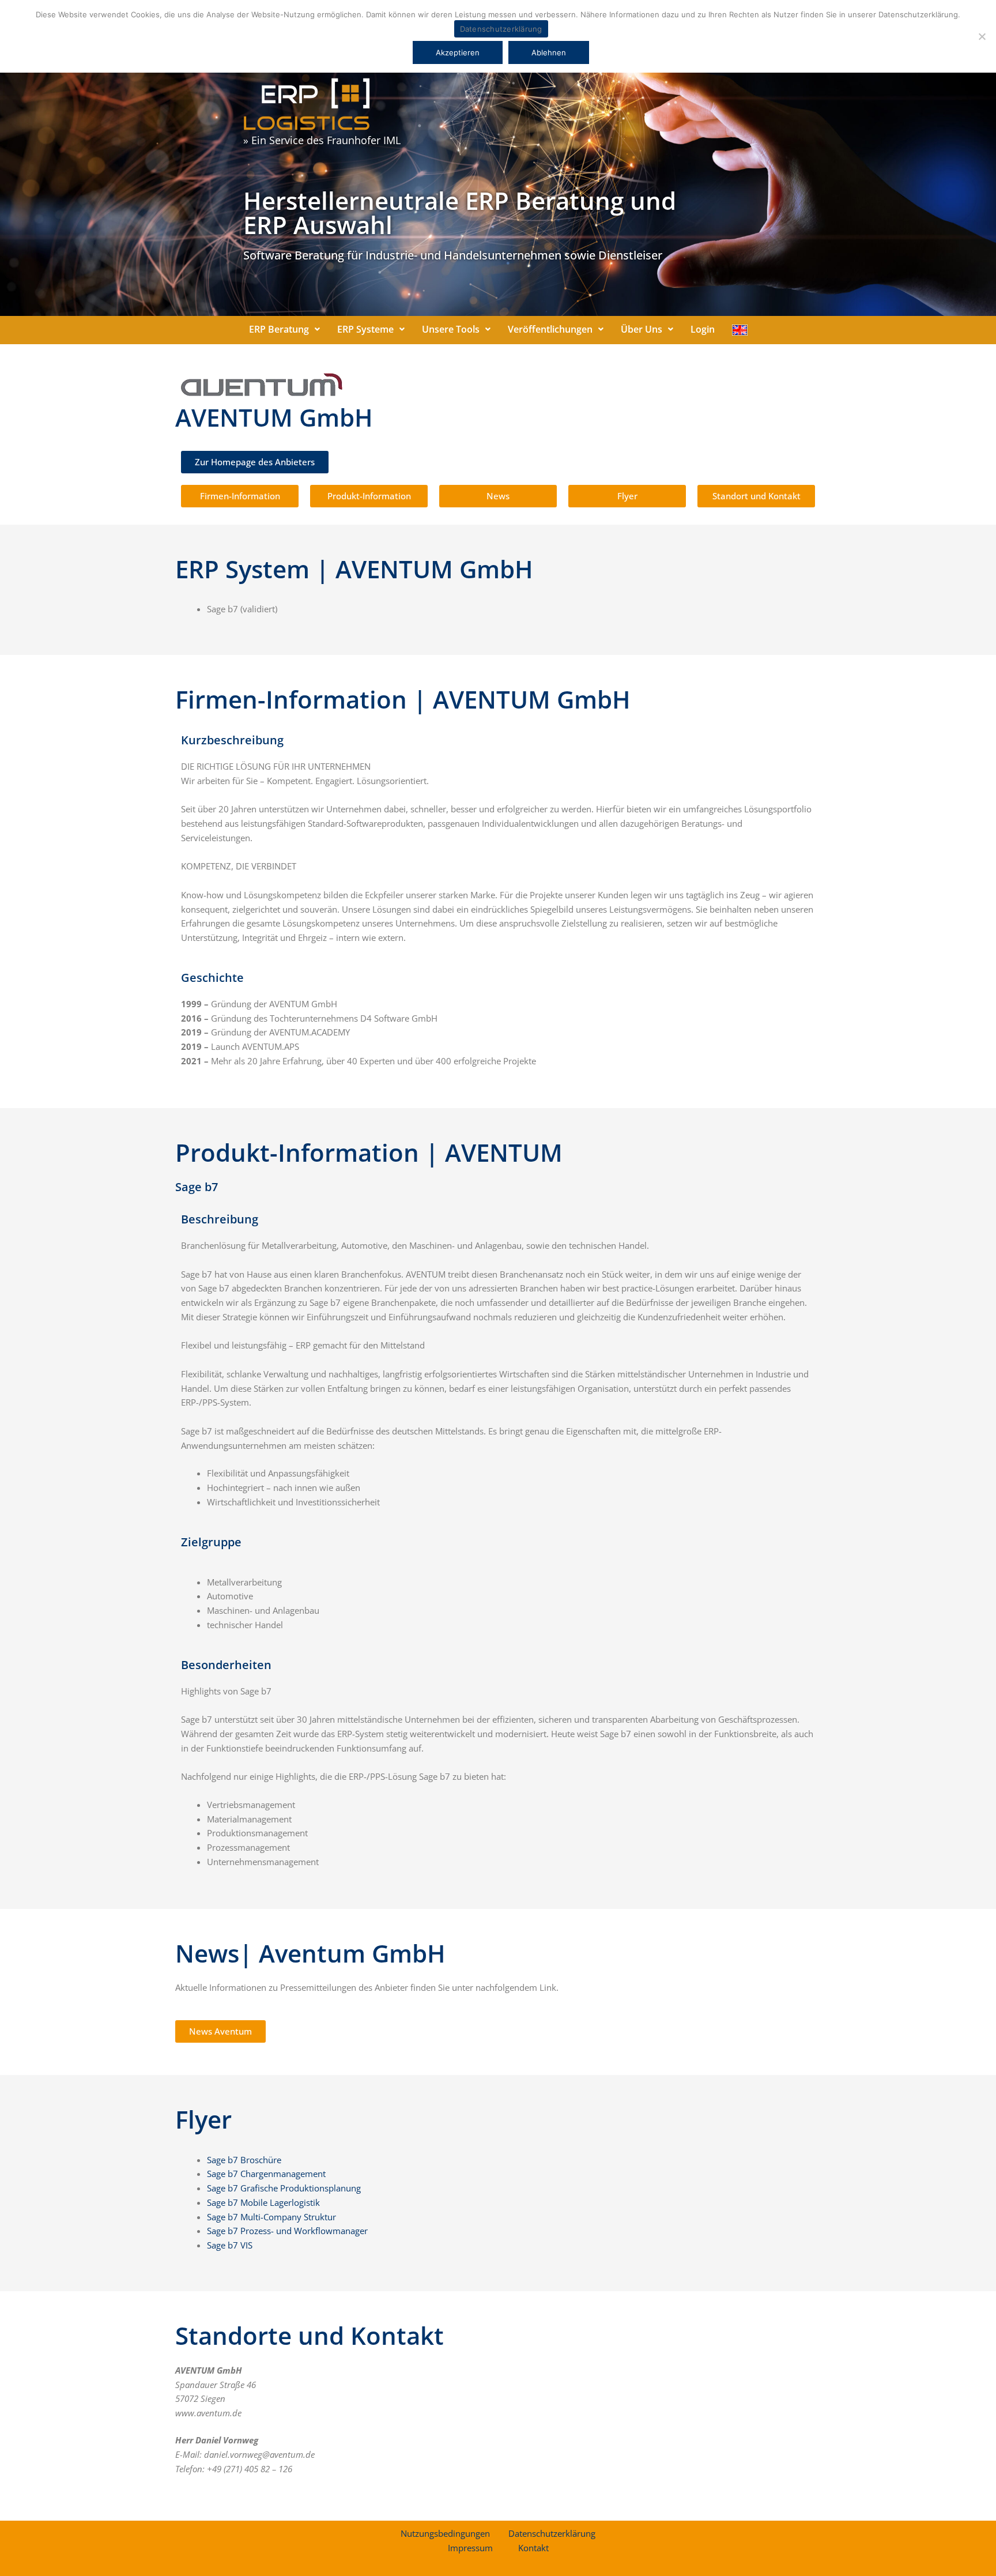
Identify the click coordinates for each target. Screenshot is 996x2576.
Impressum (470, 2548)
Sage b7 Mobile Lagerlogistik (263, 2202)
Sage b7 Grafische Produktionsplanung (284, 2188)
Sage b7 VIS (230, 2245)
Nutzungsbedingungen (445, 2533)
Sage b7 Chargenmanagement (266, 2174)
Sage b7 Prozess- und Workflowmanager (287, 2231)
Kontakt (533, 2548)
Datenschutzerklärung (552, 2533)
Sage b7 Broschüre (244, 2160)
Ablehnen (549, 52)
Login (703, 329)
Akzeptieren (458, 52)
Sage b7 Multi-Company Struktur (271, 2217)
